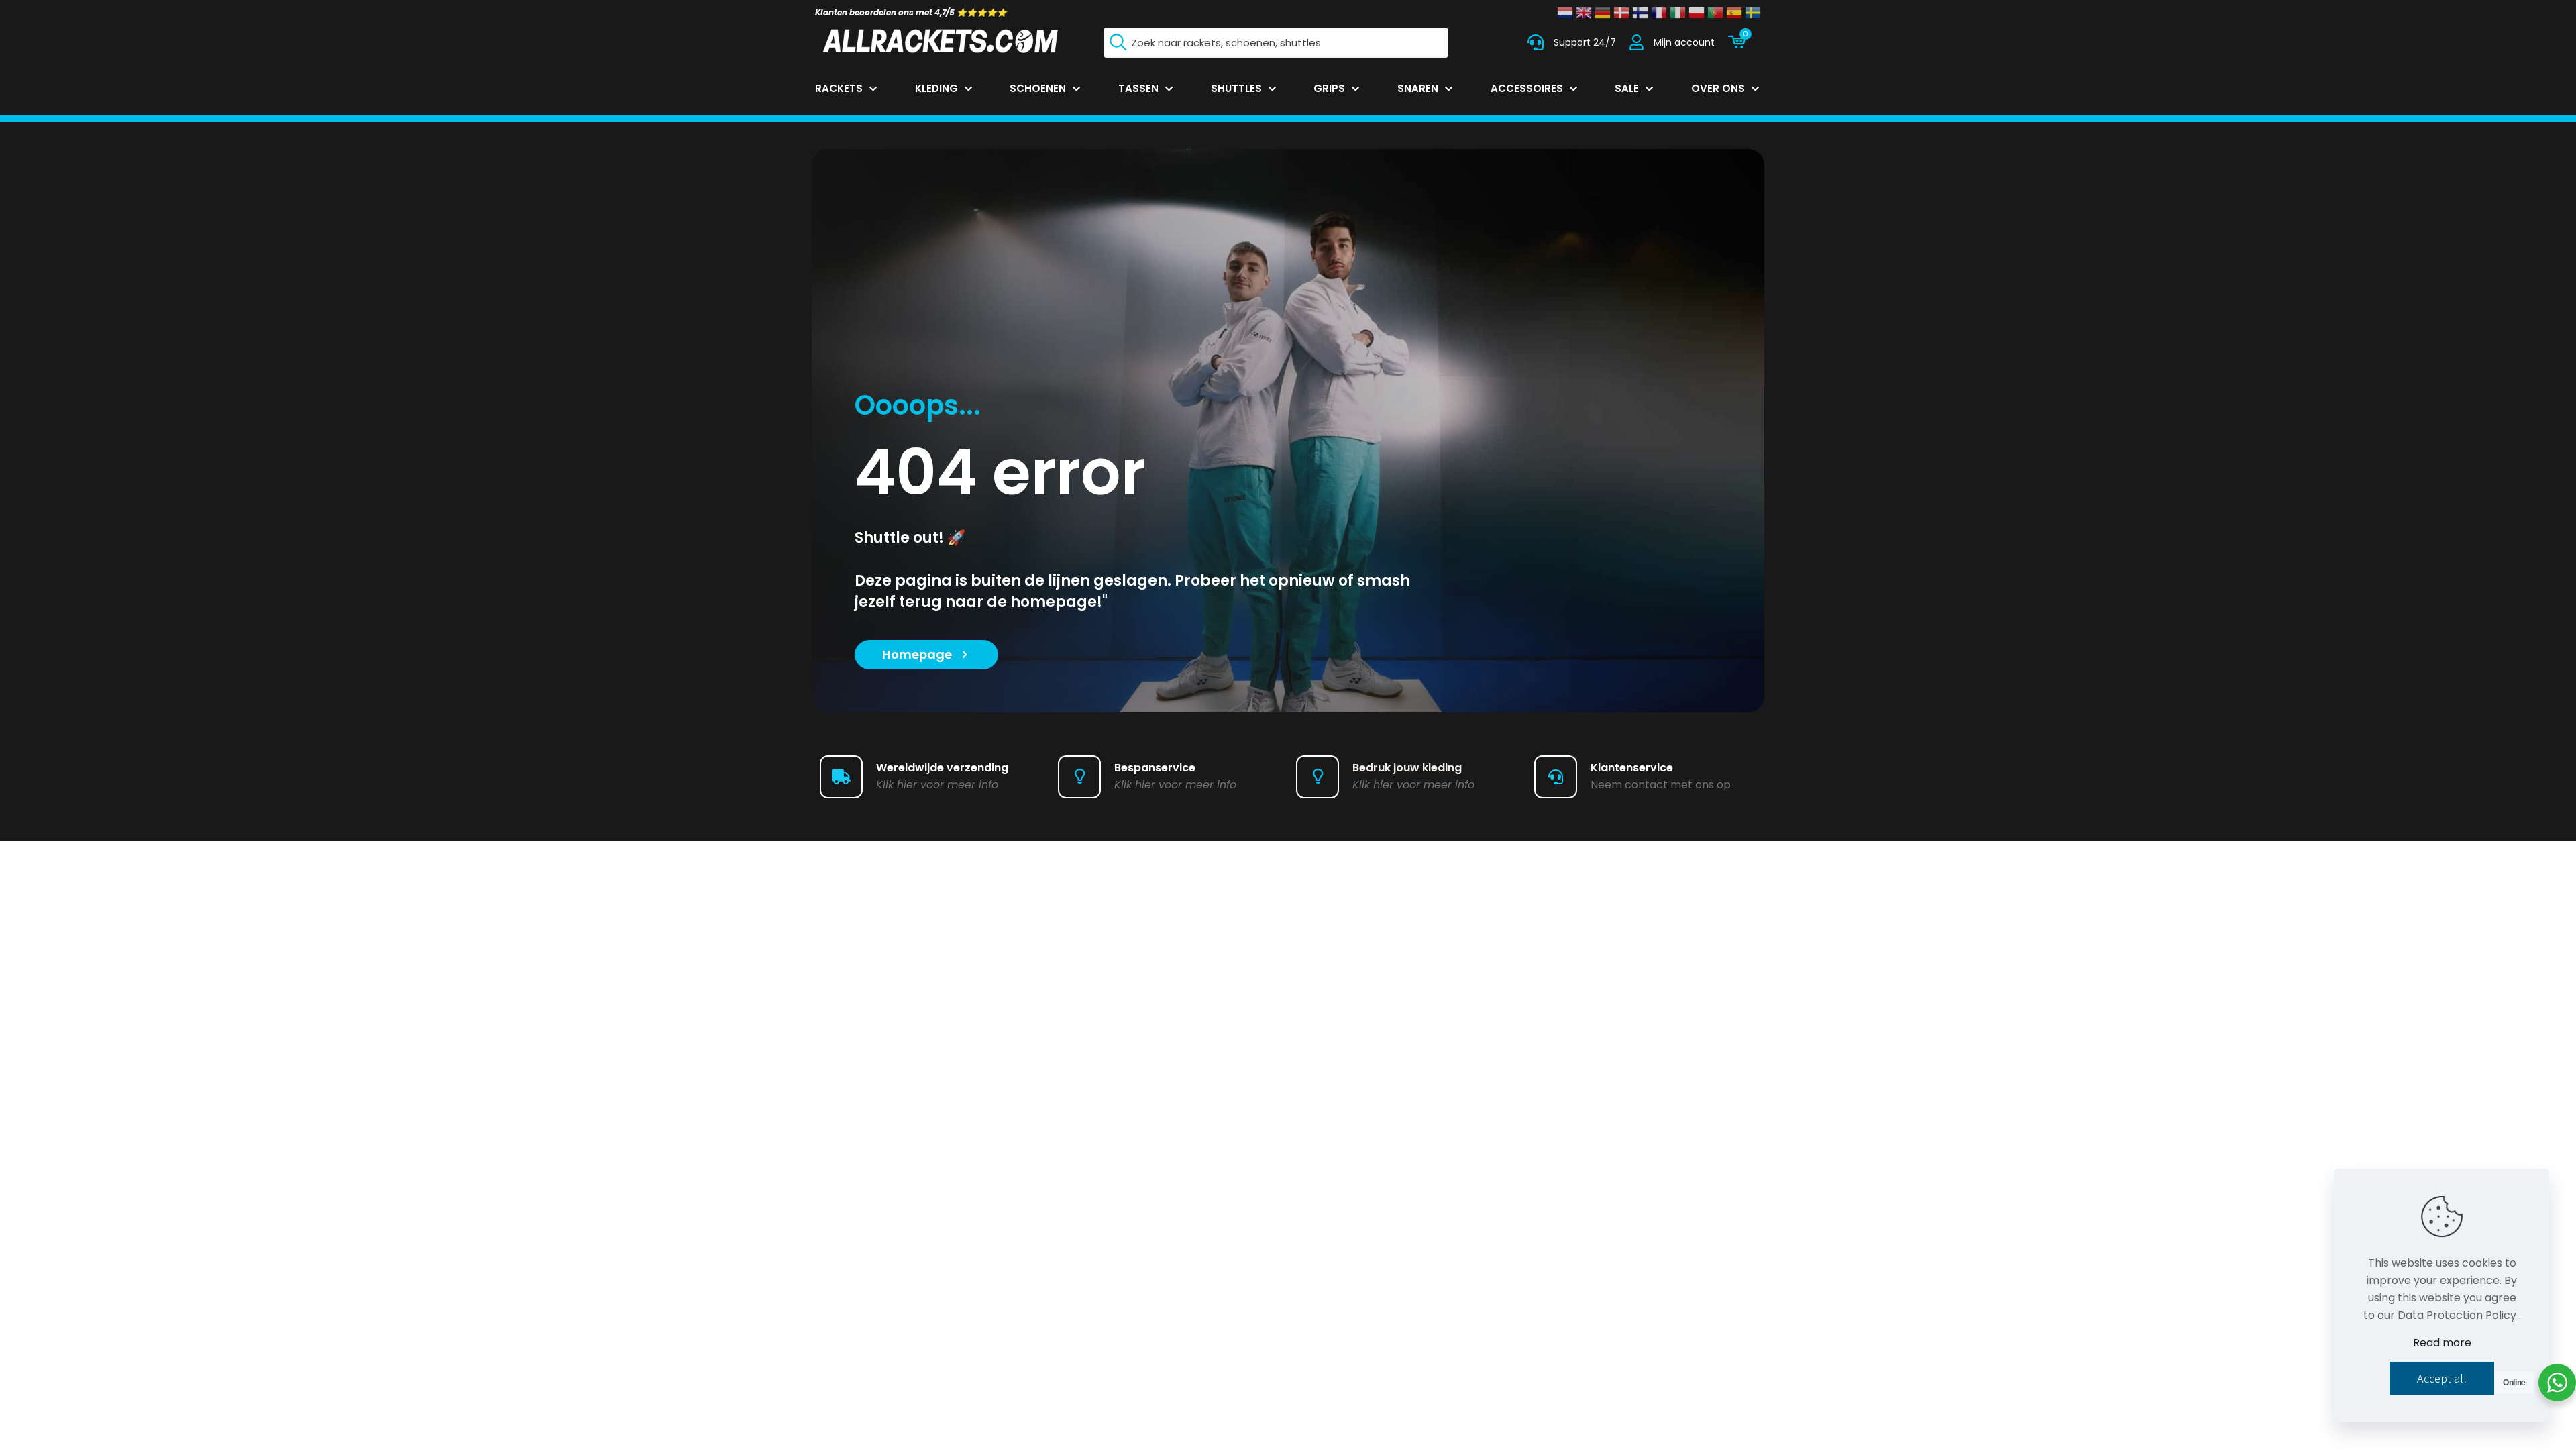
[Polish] (1697, 13)
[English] (1584, 13)
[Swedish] (1753, 13)
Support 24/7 (1585, 42)
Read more (2442, 1343)
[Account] (1636, 42)
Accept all (2442, 1378)
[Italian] (1678, 13)
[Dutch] (1565, 13)
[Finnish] (1640, 13)
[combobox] (1276, 43)
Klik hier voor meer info (937, 785)
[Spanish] (1734, 13)
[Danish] (1621, 13)
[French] (1659, 13)
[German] (1603, 13)
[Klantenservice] (1536, 42)
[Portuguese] (1715, 13)
